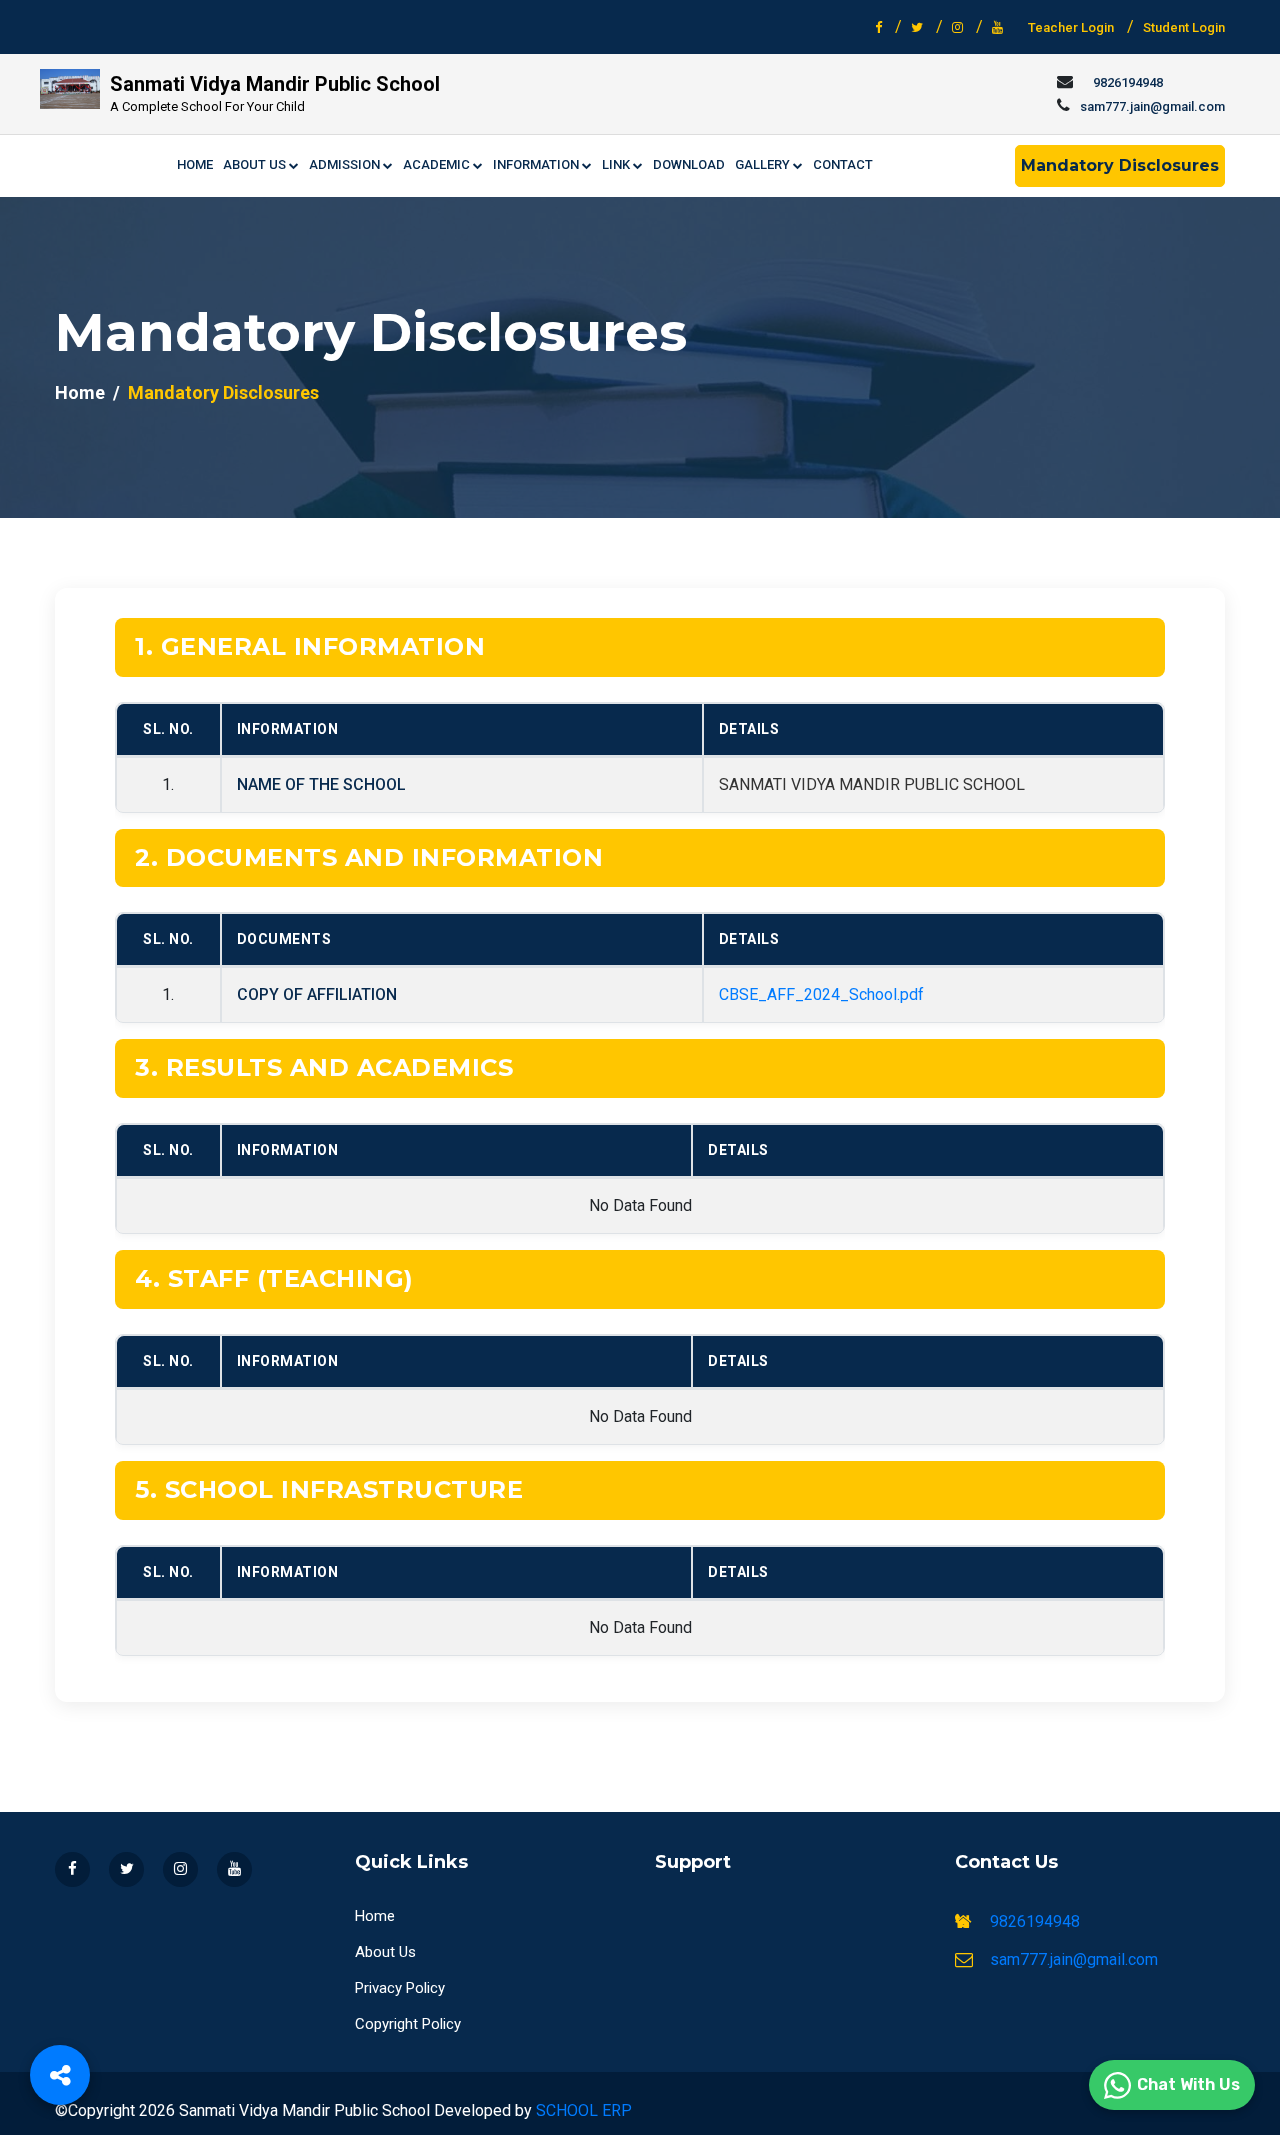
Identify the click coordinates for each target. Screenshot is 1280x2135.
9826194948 (1128, 82)
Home (195, 164)
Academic (438, 164)
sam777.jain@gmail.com (1152, 106)
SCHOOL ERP (584, 2110)
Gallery (764, 164)
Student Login (1184, 27)
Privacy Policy (400, 1988)
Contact (843, 164)
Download (689, 164)
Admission (346, 164)
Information (537, 164)
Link (617, 164)
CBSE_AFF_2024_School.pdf (821, 994)
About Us (256, 164)
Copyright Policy (408, 2024)
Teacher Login (1071, 27)
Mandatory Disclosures (1120, 165)
